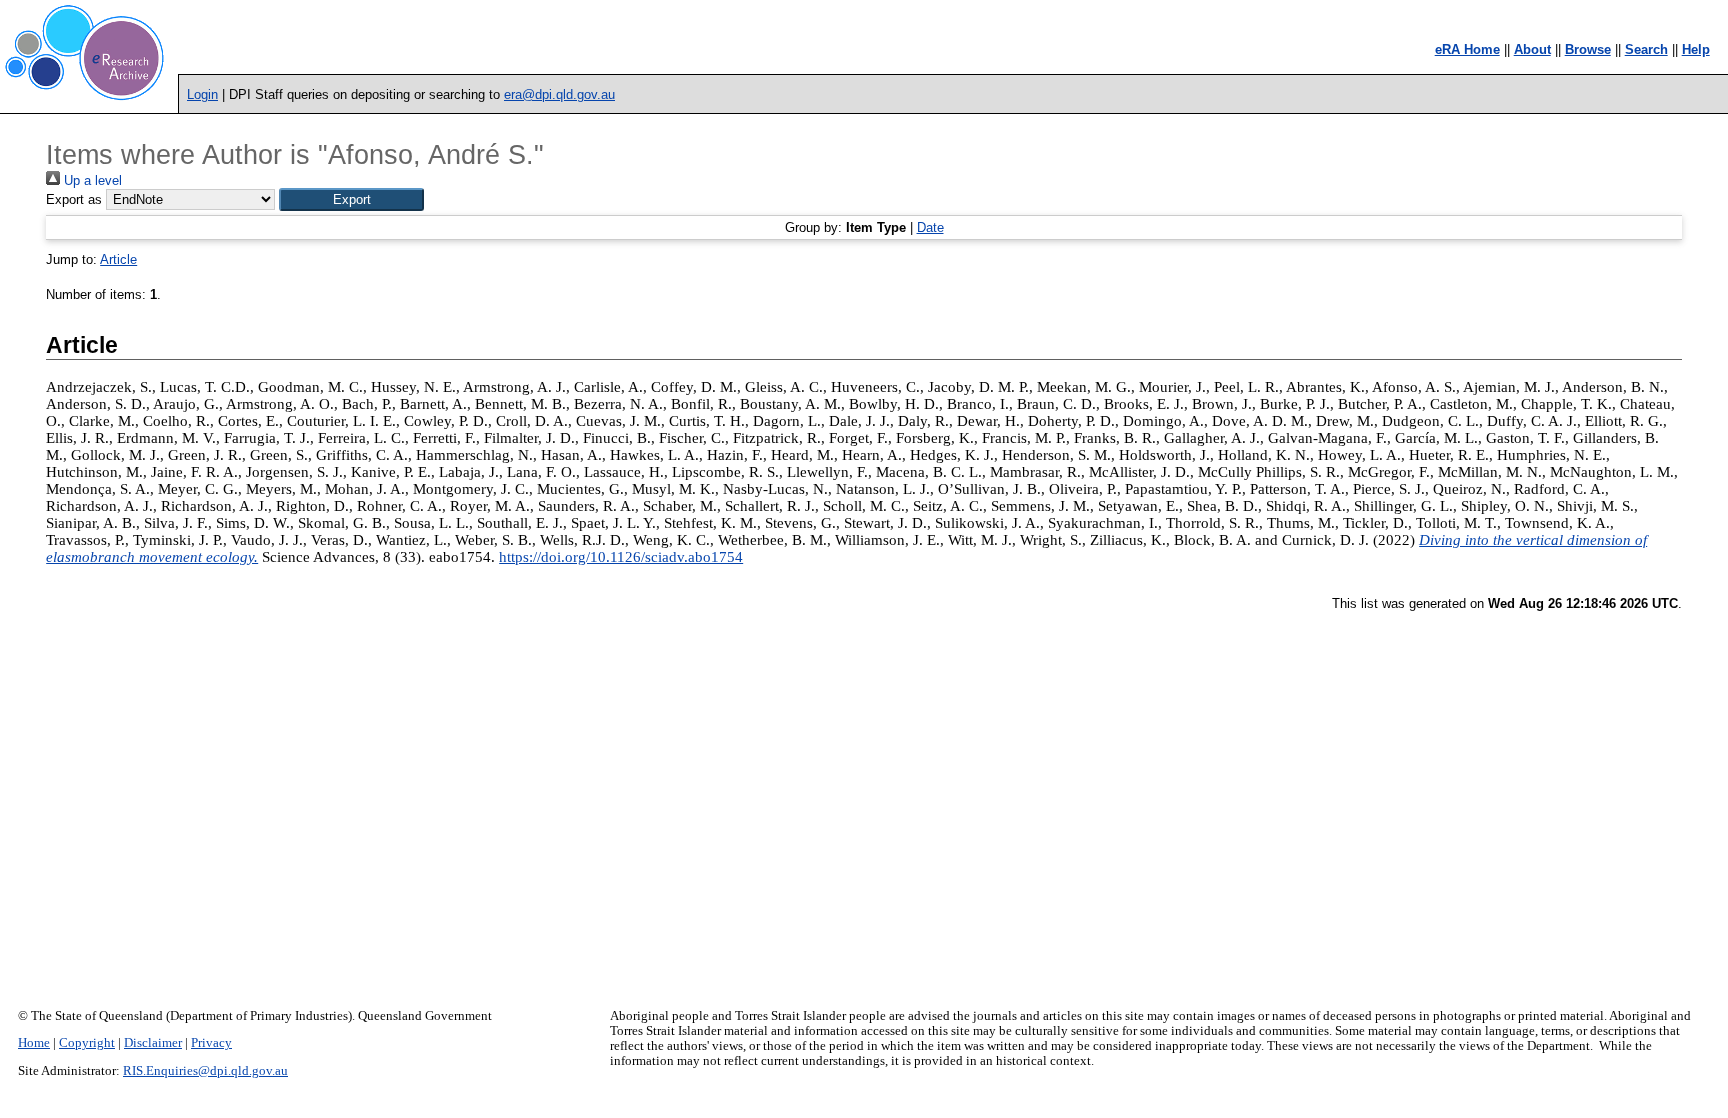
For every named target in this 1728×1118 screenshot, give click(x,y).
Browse (1588, 49)
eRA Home (1467, 49)
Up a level (91, 180)
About (1532, 49)
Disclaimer (153, 1043)
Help (1696, 49)
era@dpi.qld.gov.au (559, 94)
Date (930, 227)
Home (34, 1043)
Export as (74, 199)
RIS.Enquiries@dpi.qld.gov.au (205, 1071)
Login (202, 94)
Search (1646, 49)
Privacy (211, 1043)
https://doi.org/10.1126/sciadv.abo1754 (621, 557)
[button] (351, 199)
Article (118, 259)
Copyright (87, 1043)
